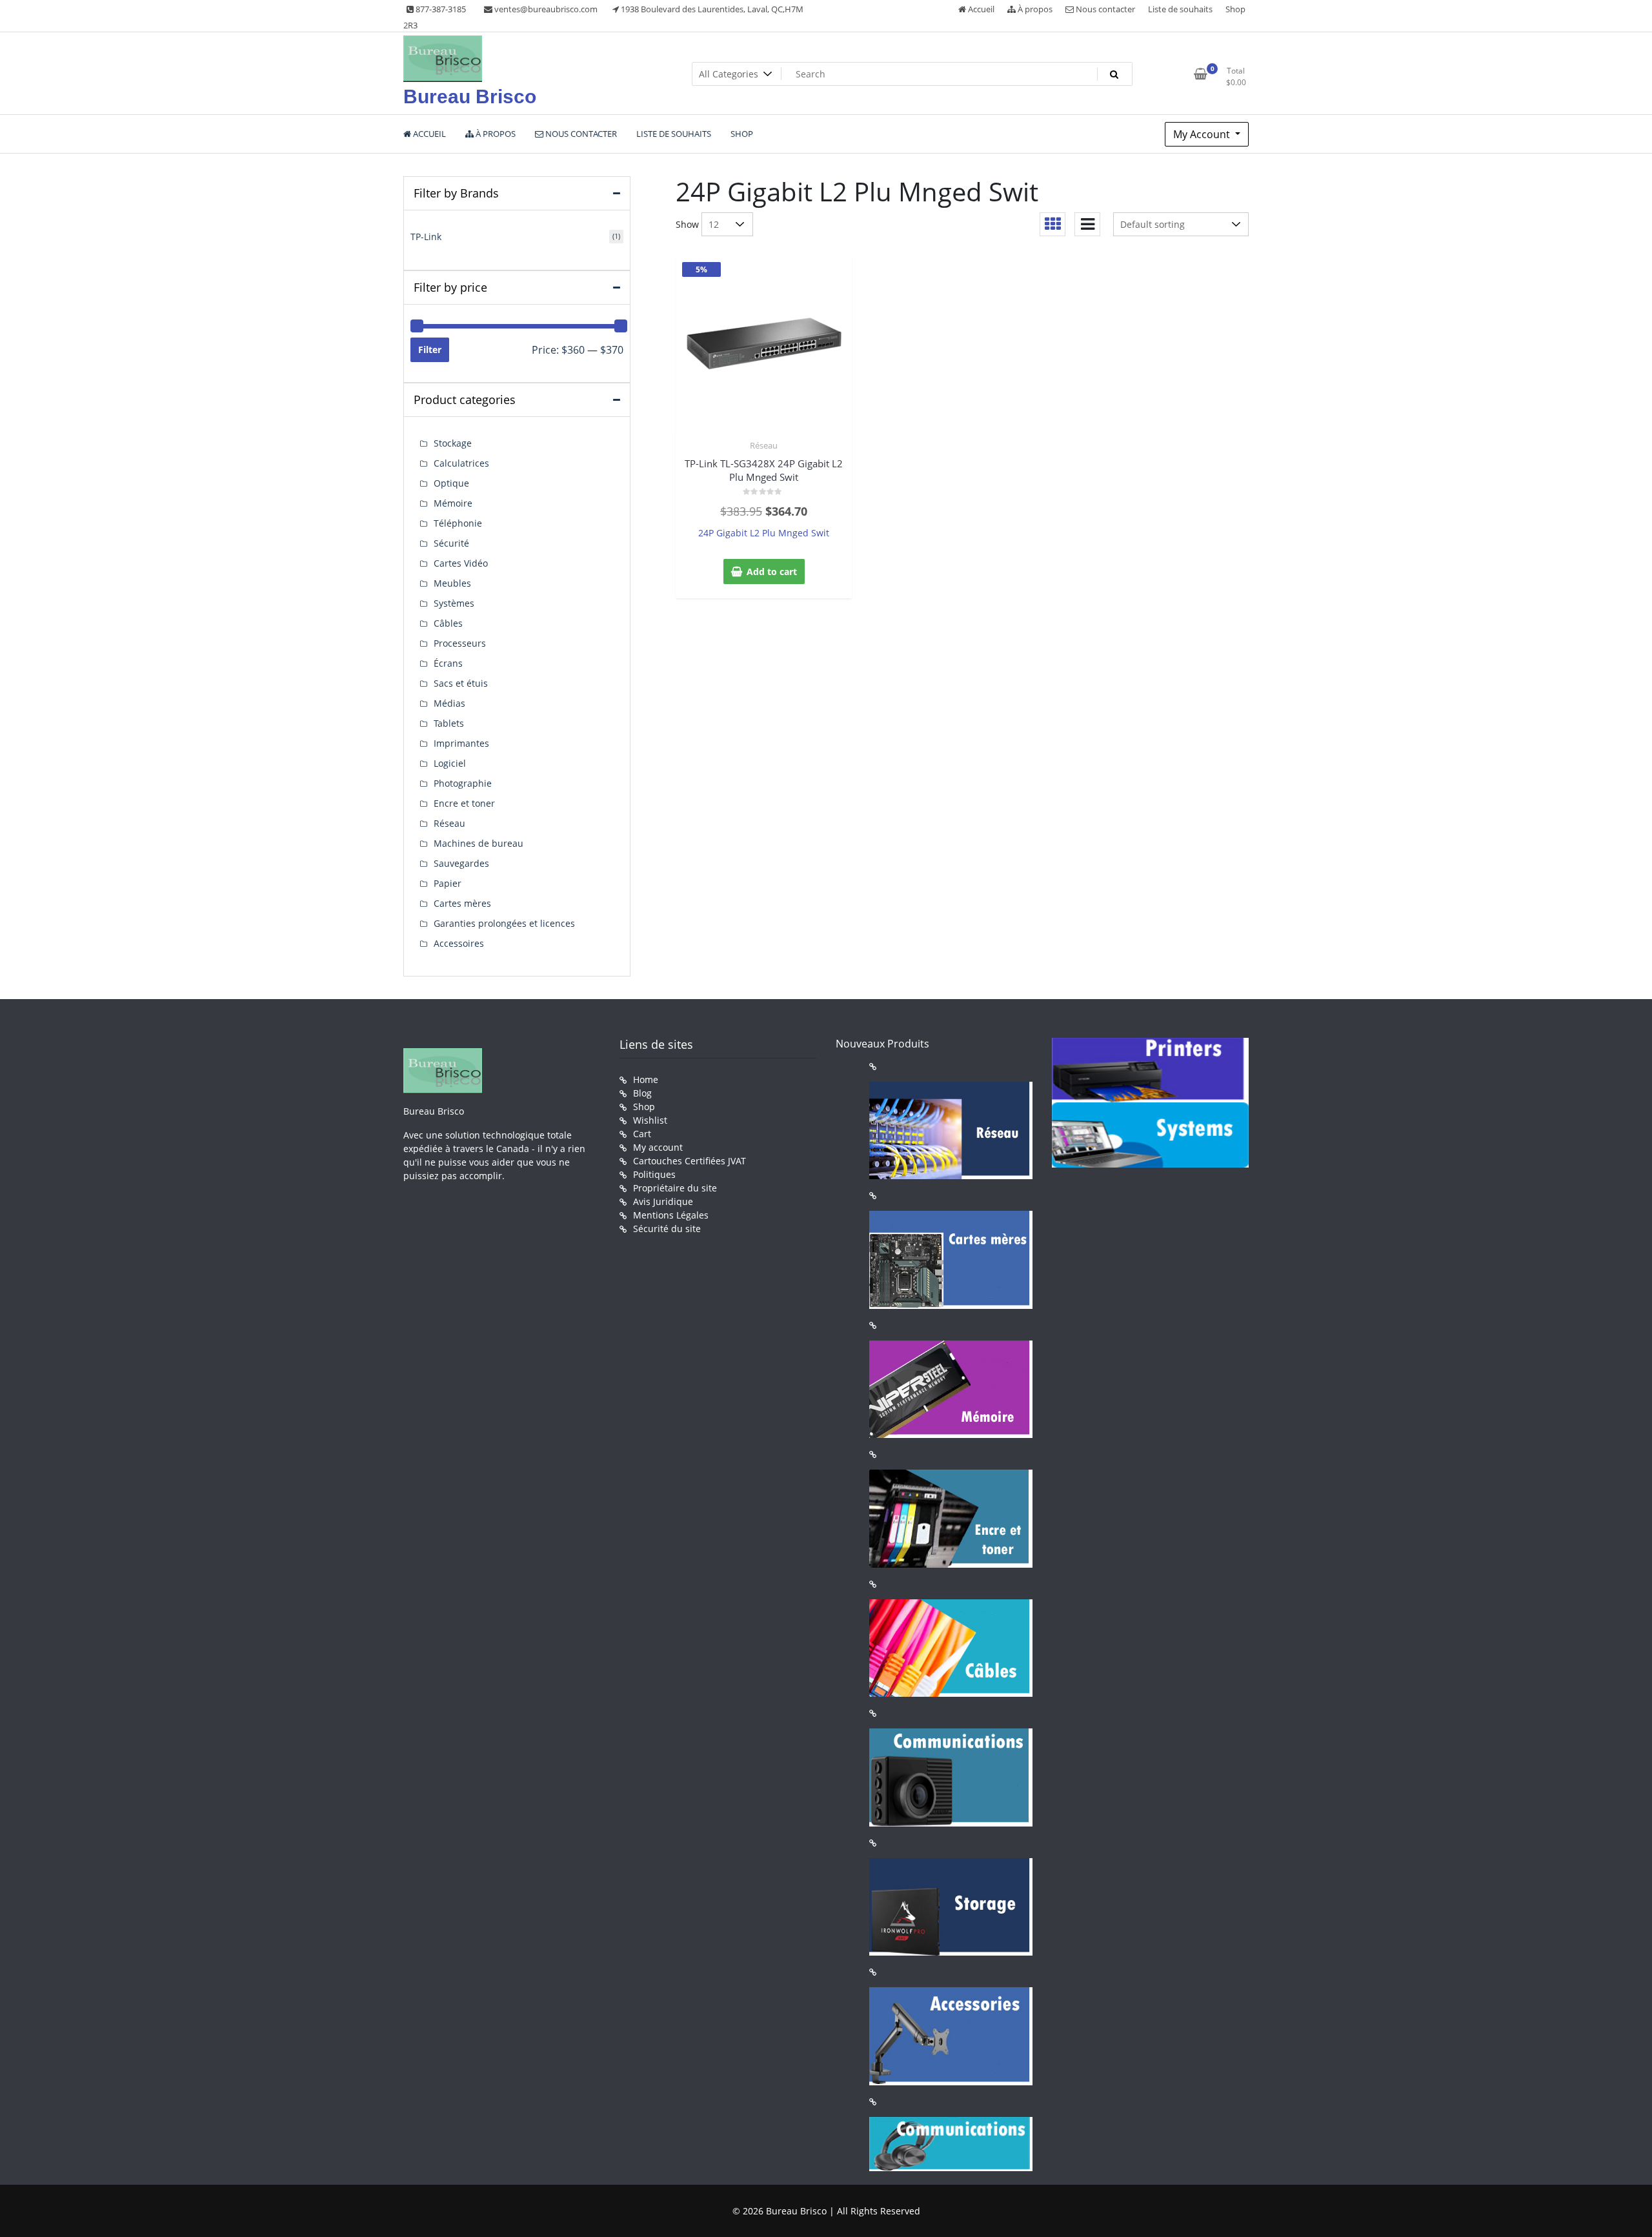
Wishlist (650, 1120)
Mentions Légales (671, 1215)
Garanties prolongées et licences (504, 923)
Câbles (448, 623)
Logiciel (450, 763)
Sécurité (451, 543)
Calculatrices (461, 463)
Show (687, 224)
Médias (449, 703)
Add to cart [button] (772, 572)
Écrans (448, 663)
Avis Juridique (663, 1201)
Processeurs (460, 643)
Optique (451, 483)
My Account (1203, 134)
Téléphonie (458, 523)
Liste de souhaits (1180, 9)
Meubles (452, 583)
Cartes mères (462, 903)
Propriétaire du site (675, 1188)
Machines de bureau (478, 843)
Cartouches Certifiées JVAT (690, 1161)
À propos (1034, 9)
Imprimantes (461, 743)
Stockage (453, 443)
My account (658, 1147)
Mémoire (453, 503)
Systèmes (454, 603)
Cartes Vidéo (461, 563)
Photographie (463, 783)
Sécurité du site (667, 1229)
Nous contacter (1104, 9)
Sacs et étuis (461, 683)
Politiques (654, 1174)
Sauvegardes (461, 863)
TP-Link (426, 237)
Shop (1235, 9)
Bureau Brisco (470, 96)
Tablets (449, 723)
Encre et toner (464, 803)
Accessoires (459, 943)
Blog (642, 1093)
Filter (430, 349)
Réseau (764, 445)
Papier (448, 883)
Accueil (980, 9)
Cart (642, 1134)
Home (646, 1079)
